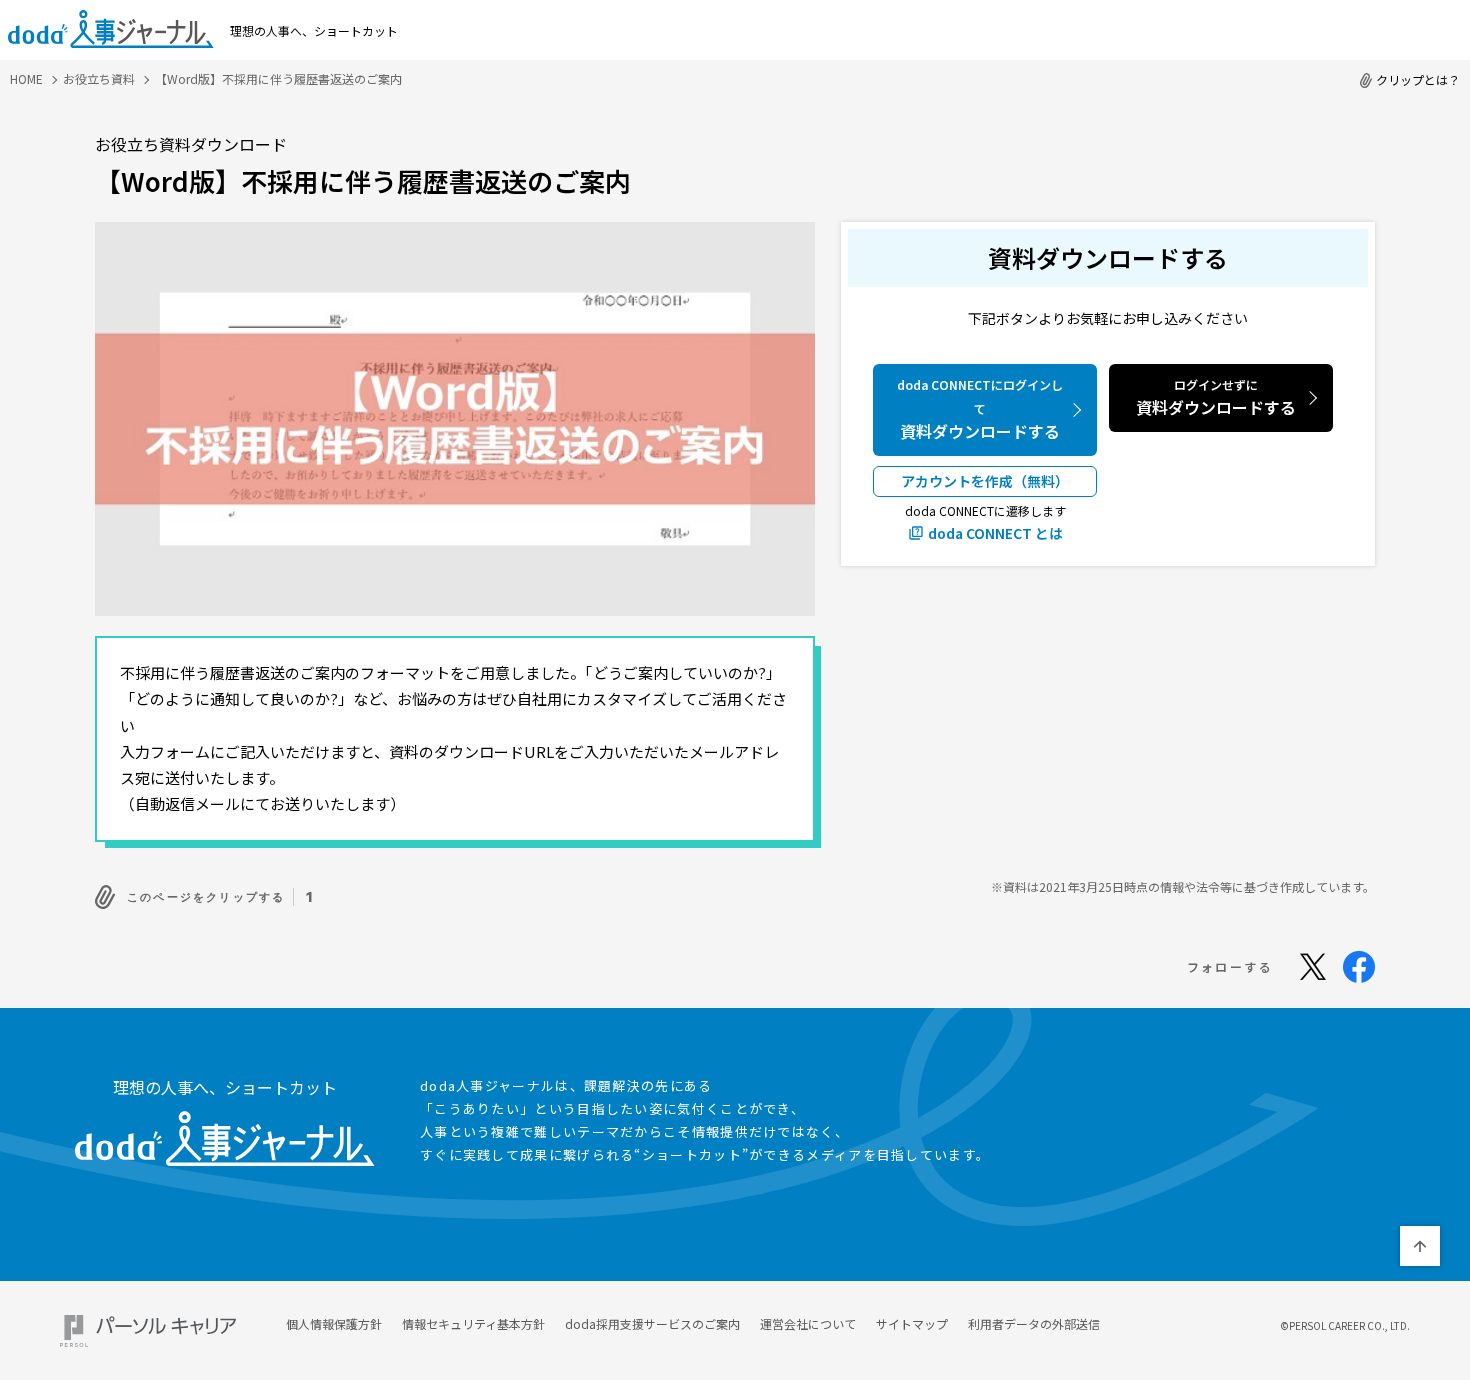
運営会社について (808, 1323)
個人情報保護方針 (334, 1323)
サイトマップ (912, 1323)
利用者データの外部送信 (1034, 1323)
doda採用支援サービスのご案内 (652, 1323)
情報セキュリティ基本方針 (473, 1323)
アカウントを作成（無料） (985, 481)
